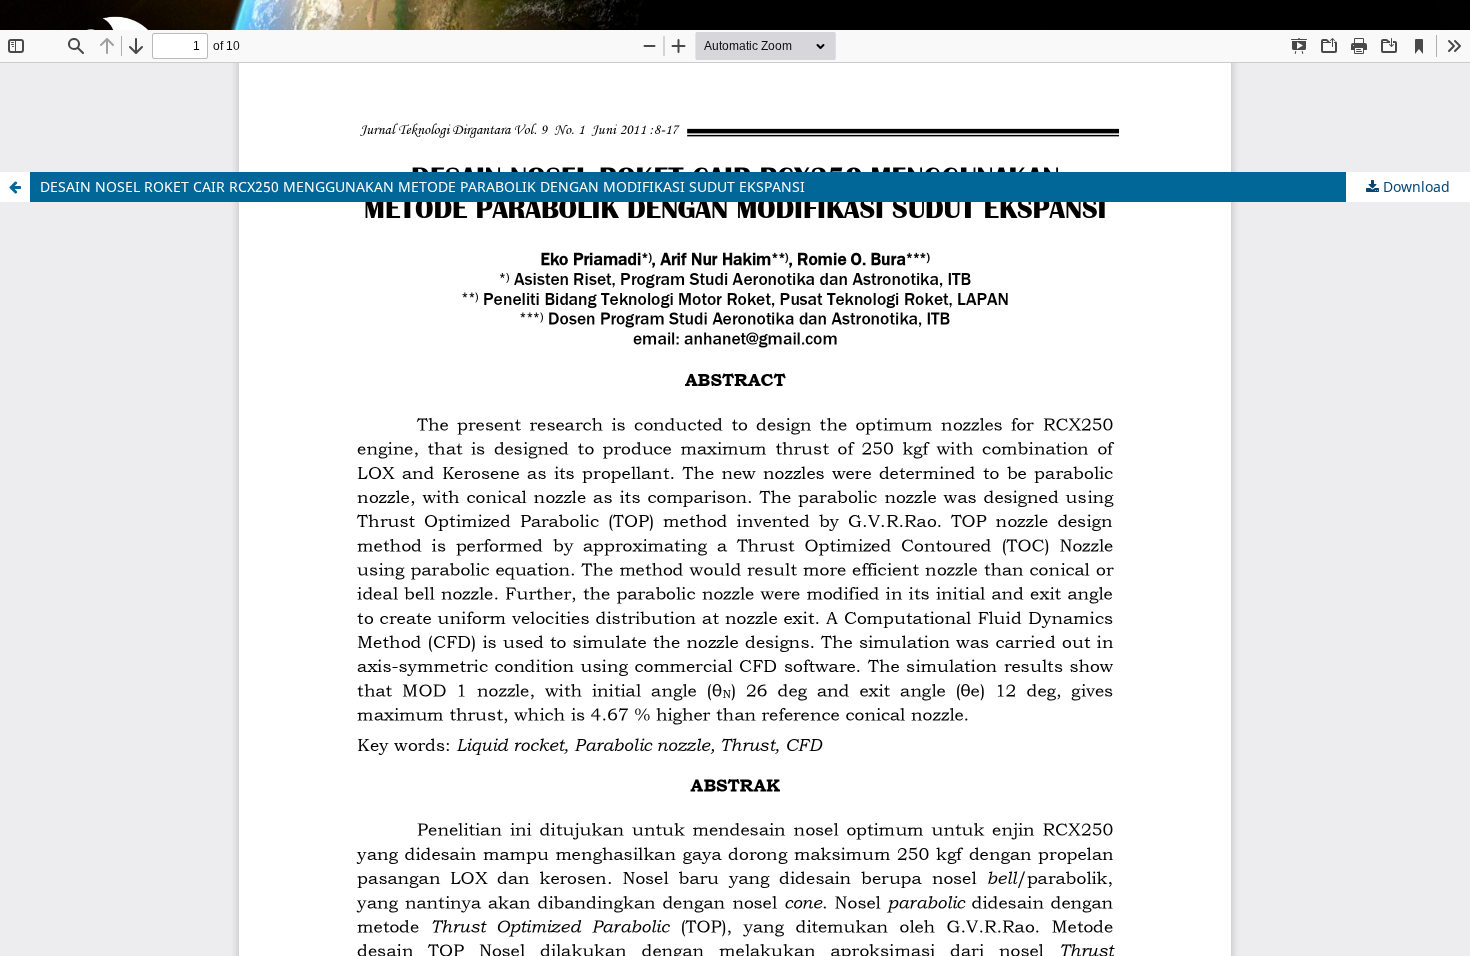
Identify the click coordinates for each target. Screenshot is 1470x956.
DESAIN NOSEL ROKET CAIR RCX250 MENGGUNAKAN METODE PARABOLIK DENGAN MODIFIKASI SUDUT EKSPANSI (422, 186)
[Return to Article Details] (15, 187)
